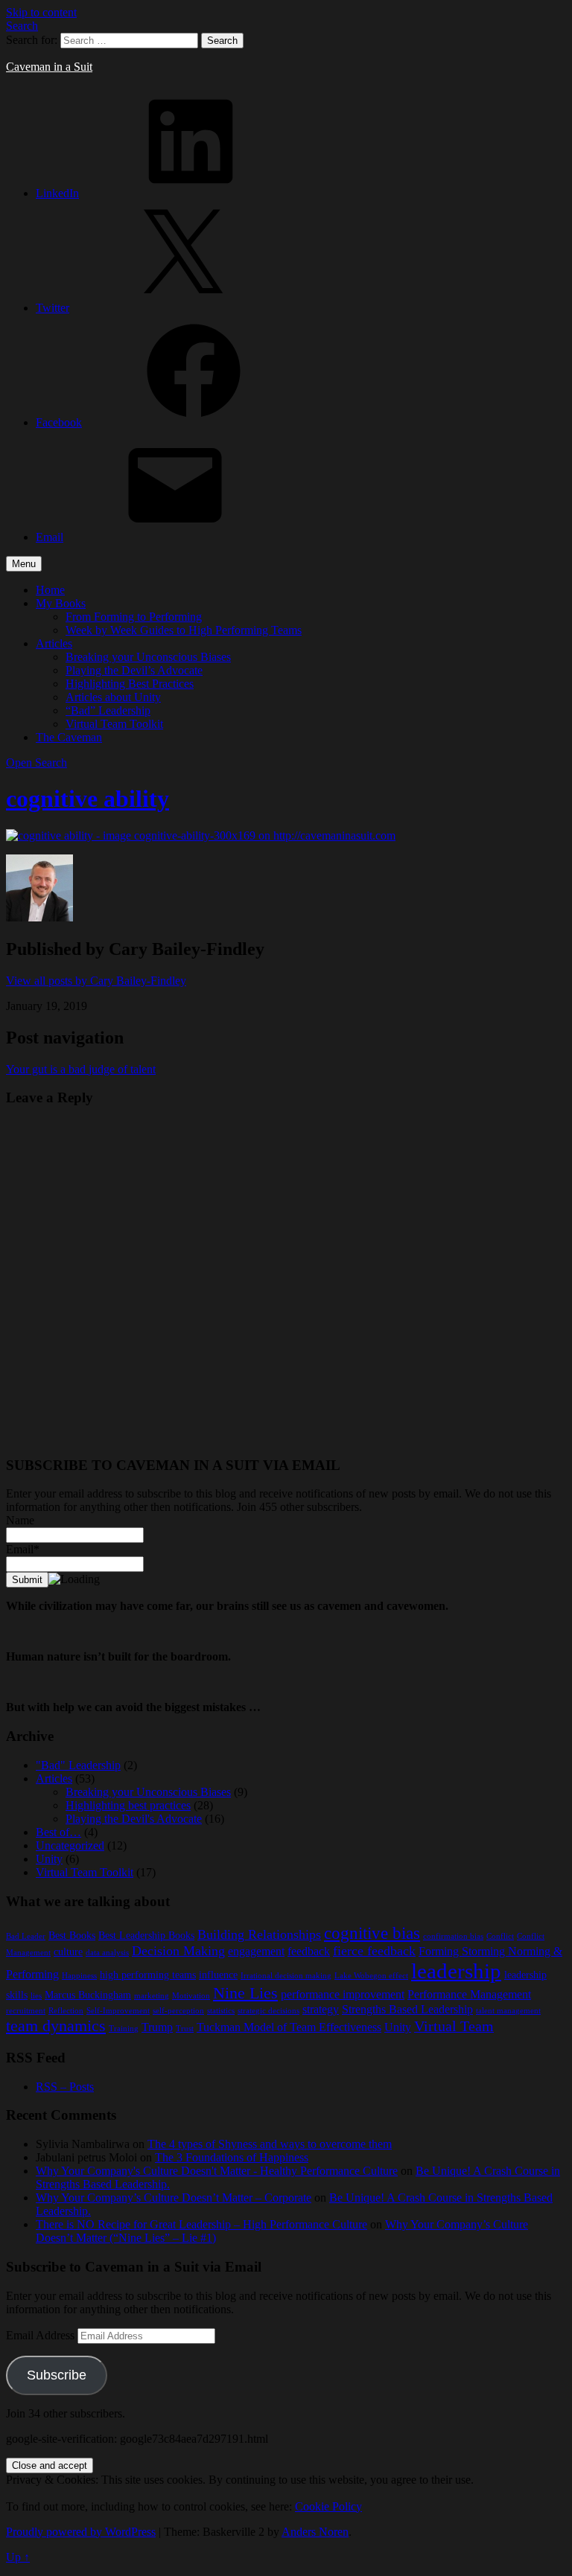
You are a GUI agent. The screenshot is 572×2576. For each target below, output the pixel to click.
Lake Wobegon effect (371, 1976)
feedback (309, 1951)
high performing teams (148, 1975)
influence (218, 1975)
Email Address (42, 2335)
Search (22, 26)
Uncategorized (70, 1845)
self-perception (178, 2011)
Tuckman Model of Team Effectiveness (289, 2027)
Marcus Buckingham (88, 1995)
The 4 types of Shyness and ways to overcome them (270, 2144)
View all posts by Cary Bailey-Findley (96, 981)
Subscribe (57, 2375)
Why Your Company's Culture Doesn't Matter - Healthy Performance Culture (217, 2171)
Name (20, 1520)
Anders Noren (315, 2532)
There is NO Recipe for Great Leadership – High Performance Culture (201, 2224)
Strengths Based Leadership (407, 2009)
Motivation (191, 1996)
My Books (61, 603)
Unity (49, 1859)
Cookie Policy (328, 2506)
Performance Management (469, 1994)
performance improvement (343, 1994)
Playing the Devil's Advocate (134, 1819)
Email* (23, 1549)
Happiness (79, 1976)
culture (68, 1952)
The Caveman (69, 737)
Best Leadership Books (146, 1936)
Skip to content (41, 12)
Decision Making (178, 1951)
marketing (152, 1996)
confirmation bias (453, 1936)
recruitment (26, 2011)
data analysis (107, 1953)
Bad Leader (26, 1936)
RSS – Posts (65, 2087)
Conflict (500, 1936)
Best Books (72, 1936)
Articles (54, 643)
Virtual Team (454, 2026)
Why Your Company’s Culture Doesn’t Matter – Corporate (174, 2198)
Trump (157, 2027)
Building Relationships (259, 1934)
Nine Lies (245, 1993)
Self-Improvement (118, 2011)
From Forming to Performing (134, 617)
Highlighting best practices (128, 1805)
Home (50, 590)
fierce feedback (374, 1951)
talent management (508, 2011)
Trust (185, 2029)
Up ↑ (18, 2557)
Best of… (58, 1832)
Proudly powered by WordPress (81, 2532)
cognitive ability (88, 799)
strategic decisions (268, 2011)
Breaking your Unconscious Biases (148, 657)
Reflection (66, 2011)
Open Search (36, 763)
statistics (221, 2011)
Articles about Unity (113, 697)
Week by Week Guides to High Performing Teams (184, 630)
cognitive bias (372, 1933)
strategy (321, 2009)
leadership (456, 1971)
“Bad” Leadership (108, 710)
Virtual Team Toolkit (114, 724)
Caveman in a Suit (49, 67)
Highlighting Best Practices (130, 684)
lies (36, 1996)
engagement (256, 1951)
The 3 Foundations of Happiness (232, 2157)
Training (124, 2029)
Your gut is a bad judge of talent (81, 1069)
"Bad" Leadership (78, 1765)
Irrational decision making (286, 1976)
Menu (24, 564)
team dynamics (56, 2026)
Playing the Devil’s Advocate (134, 670)
